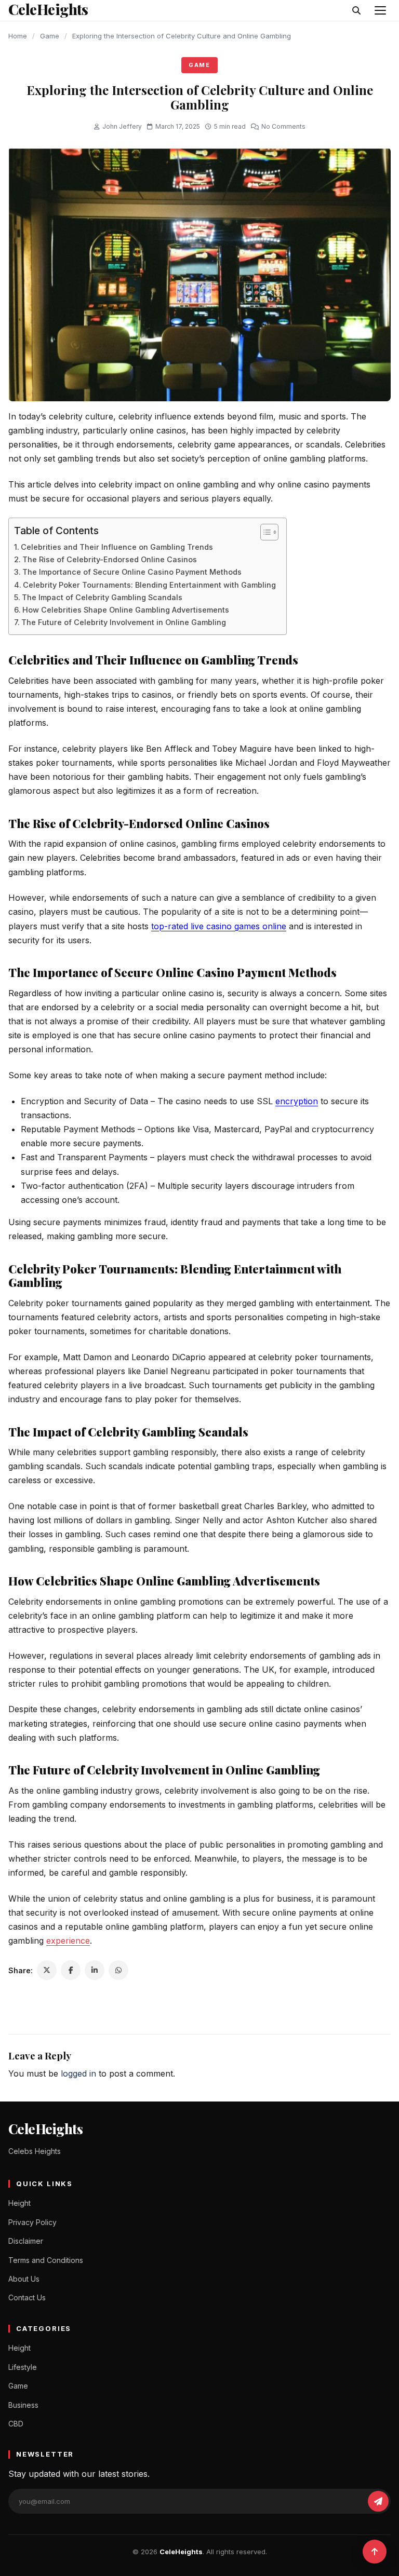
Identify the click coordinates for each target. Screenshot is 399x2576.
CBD (16, 2424)
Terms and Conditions (46, 2260)
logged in (78, 2073)
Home (18, 36)
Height (19, 2203)
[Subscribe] (378, 2501)
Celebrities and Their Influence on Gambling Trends (117, 547)
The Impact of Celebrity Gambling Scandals (102, 597)
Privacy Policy (32, 2222)
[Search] (356, 10)
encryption (297, 1101)
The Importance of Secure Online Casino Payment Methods (132, 572)
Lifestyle (23, 2367)
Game (50, 36)
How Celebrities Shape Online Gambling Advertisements (126, 610)
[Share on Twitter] (47, 1970)
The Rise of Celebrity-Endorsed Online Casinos (110, 559)
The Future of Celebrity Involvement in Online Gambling (124, 622)
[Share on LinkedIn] (95, 1970)
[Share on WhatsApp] (118, 1970)
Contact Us (27, 2297)
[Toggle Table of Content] (264, 532)
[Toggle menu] (380, 10)
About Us (24, 2279)
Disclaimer (26, 2241)
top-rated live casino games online (219, 926)
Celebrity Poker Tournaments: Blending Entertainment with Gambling (149, 585)
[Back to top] (375, 2552)
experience (68, 1941)
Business (23, 2405)
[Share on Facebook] (71, 1970)
